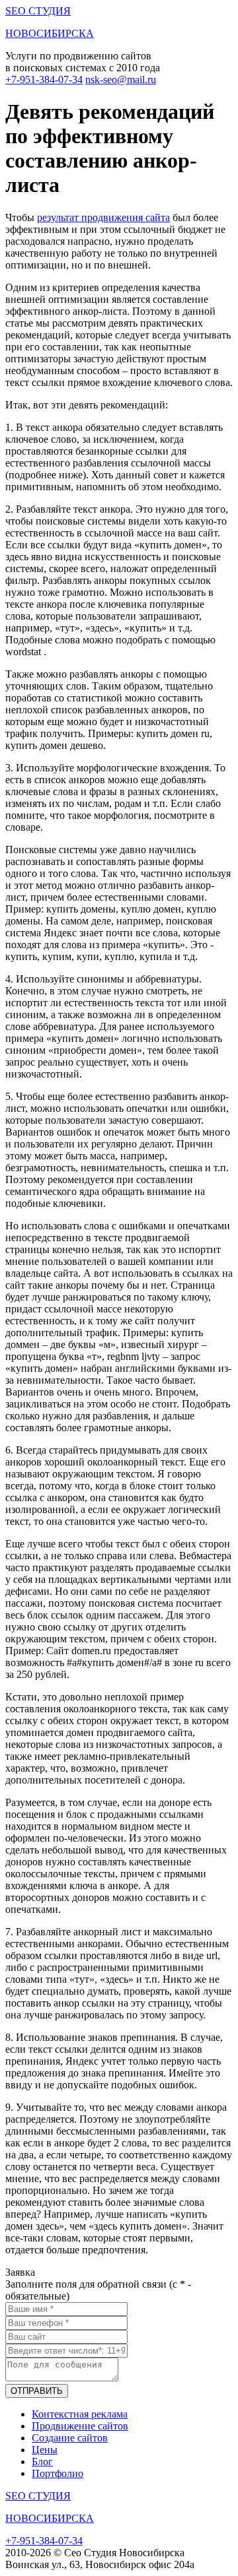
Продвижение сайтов (80, 2426)
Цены (45, 2450)
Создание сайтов (70, 2438)
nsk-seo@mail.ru (121, 80)
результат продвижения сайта (103, 217)
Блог (42, 2462)
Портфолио (58, 2473)
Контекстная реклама (80, 2414)
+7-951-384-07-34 (44, 80)
